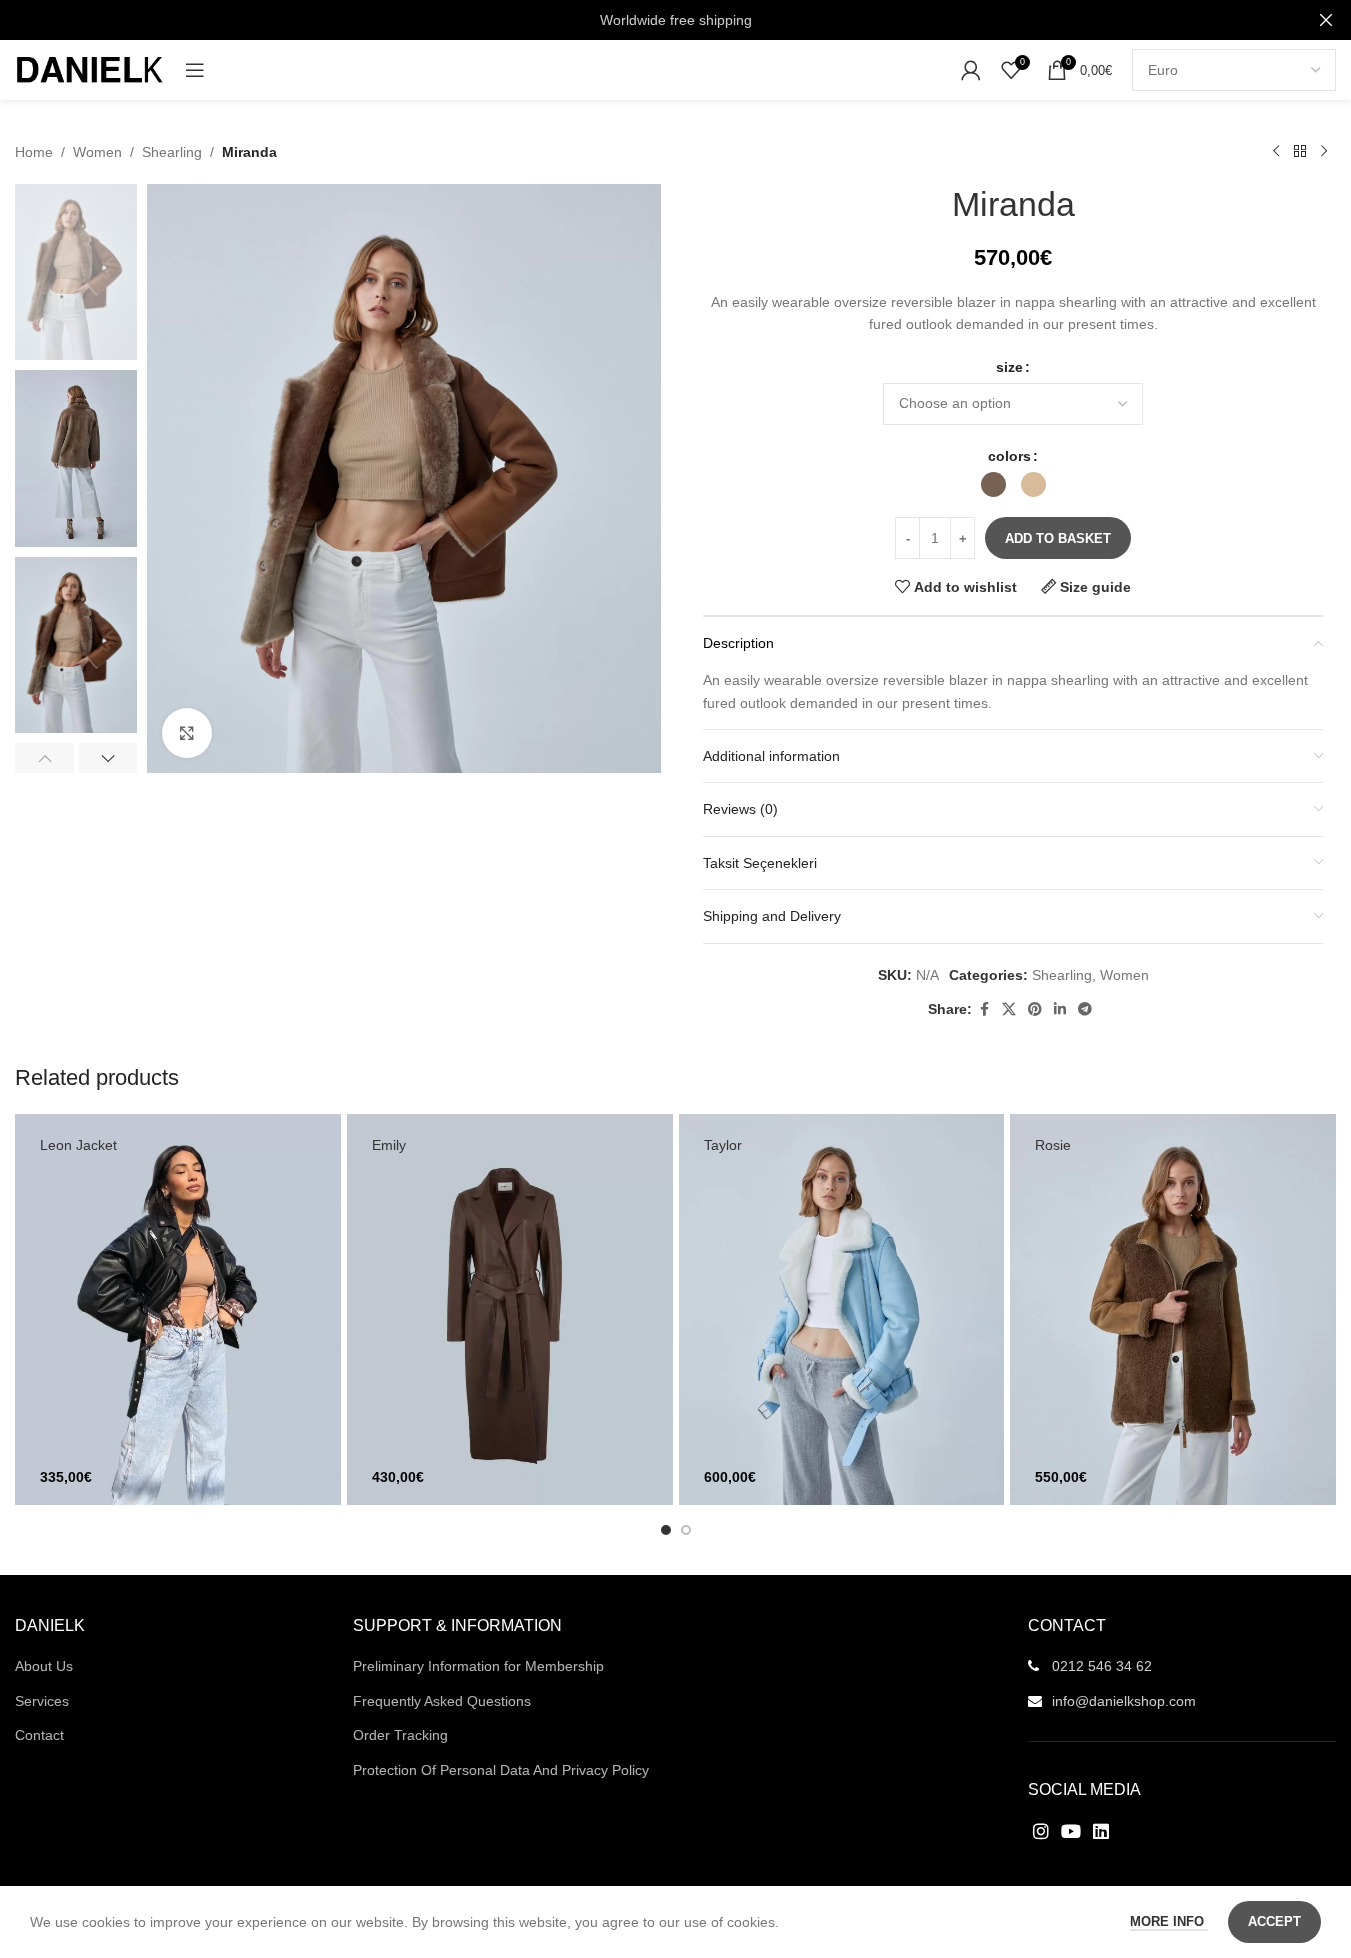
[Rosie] (1173, 1309)
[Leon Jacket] (178, 1309)
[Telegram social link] (1085, 1009)
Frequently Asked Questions (442, 1701)
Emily (389, 1145)
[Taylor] (842, 1309)
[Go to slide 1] (666, 1530)
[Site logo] (90, 69)
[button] (44, 758)
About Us (44, 1666)
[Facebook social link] (984, 1009)
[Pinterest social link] (1035, 1009)
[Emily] (510, 1309)
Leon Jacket (78, 1145)
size (1009, 367)
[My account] (971, 70)
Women (97, 152)
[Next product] (1324, 152)
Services (42, 1701)
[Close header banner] (1326, 20)
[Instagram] (1040, 1830)
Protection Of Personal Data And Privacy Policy (501, 1770)
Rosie (1053, 1145)
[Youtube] (1070, 1830)
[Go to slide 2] (686, 1530)
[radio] (993, 484)
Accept (1274, 1921)
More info (1169, 1921)
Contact (39, 1735)
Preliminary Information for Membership (478, 1666)
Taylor (723, 1145)
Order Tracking (400, 1735)
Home (34, 152)
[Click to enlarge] (187, 733)
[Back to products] (1300, 152)
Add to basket (1058, 538)
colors (1009, 456)
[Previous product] (1276, 152)
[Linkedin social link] (1060, 1009)
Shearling (172, 152)
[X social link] (1009, 1009)
